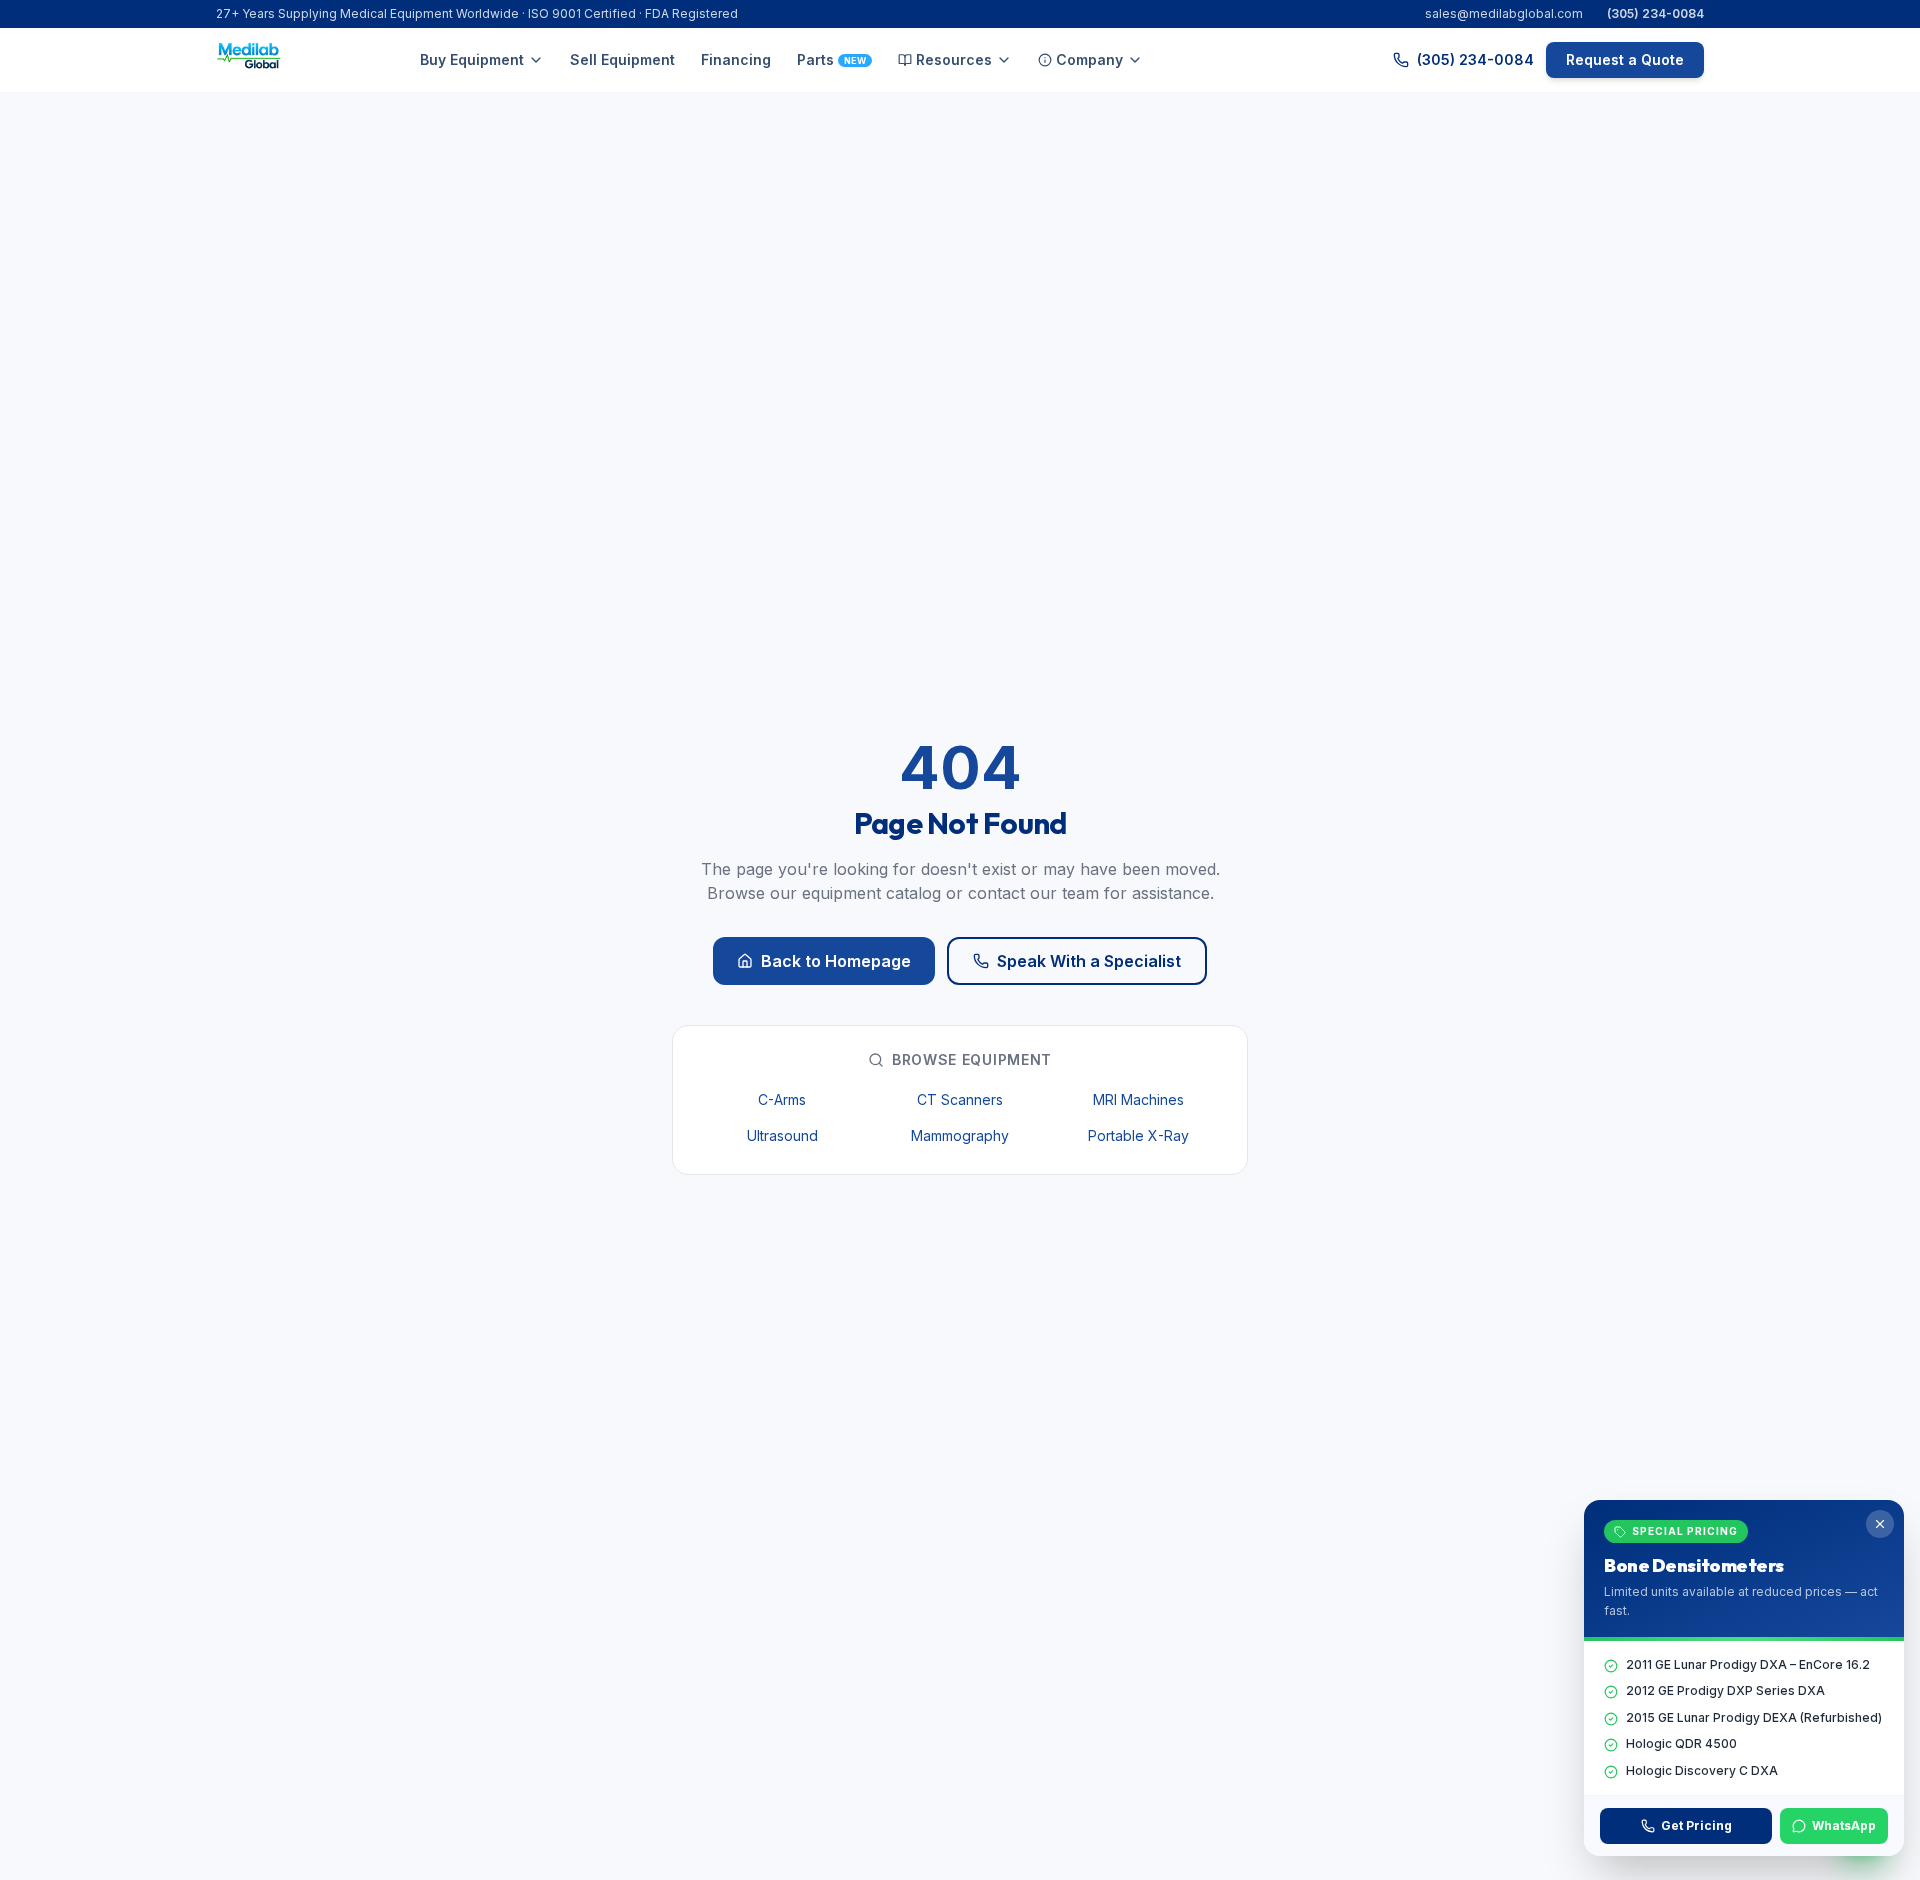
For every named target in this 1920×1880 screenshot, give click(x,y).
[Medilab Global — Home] (252, 60)
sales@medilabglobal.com (1504, 13)
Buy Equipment (472, 59)
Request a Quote (1625, 59)
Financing (736, 59)
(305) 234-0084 (1655, 13)
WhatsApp (1844, 1825)
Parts (831, 59)
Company (1089, 59)
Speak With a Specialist (1089, 961)
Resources (954, 59)
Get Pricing (1696, 1825)
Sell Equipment (622, 59)
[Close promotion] (1880, 1524)
